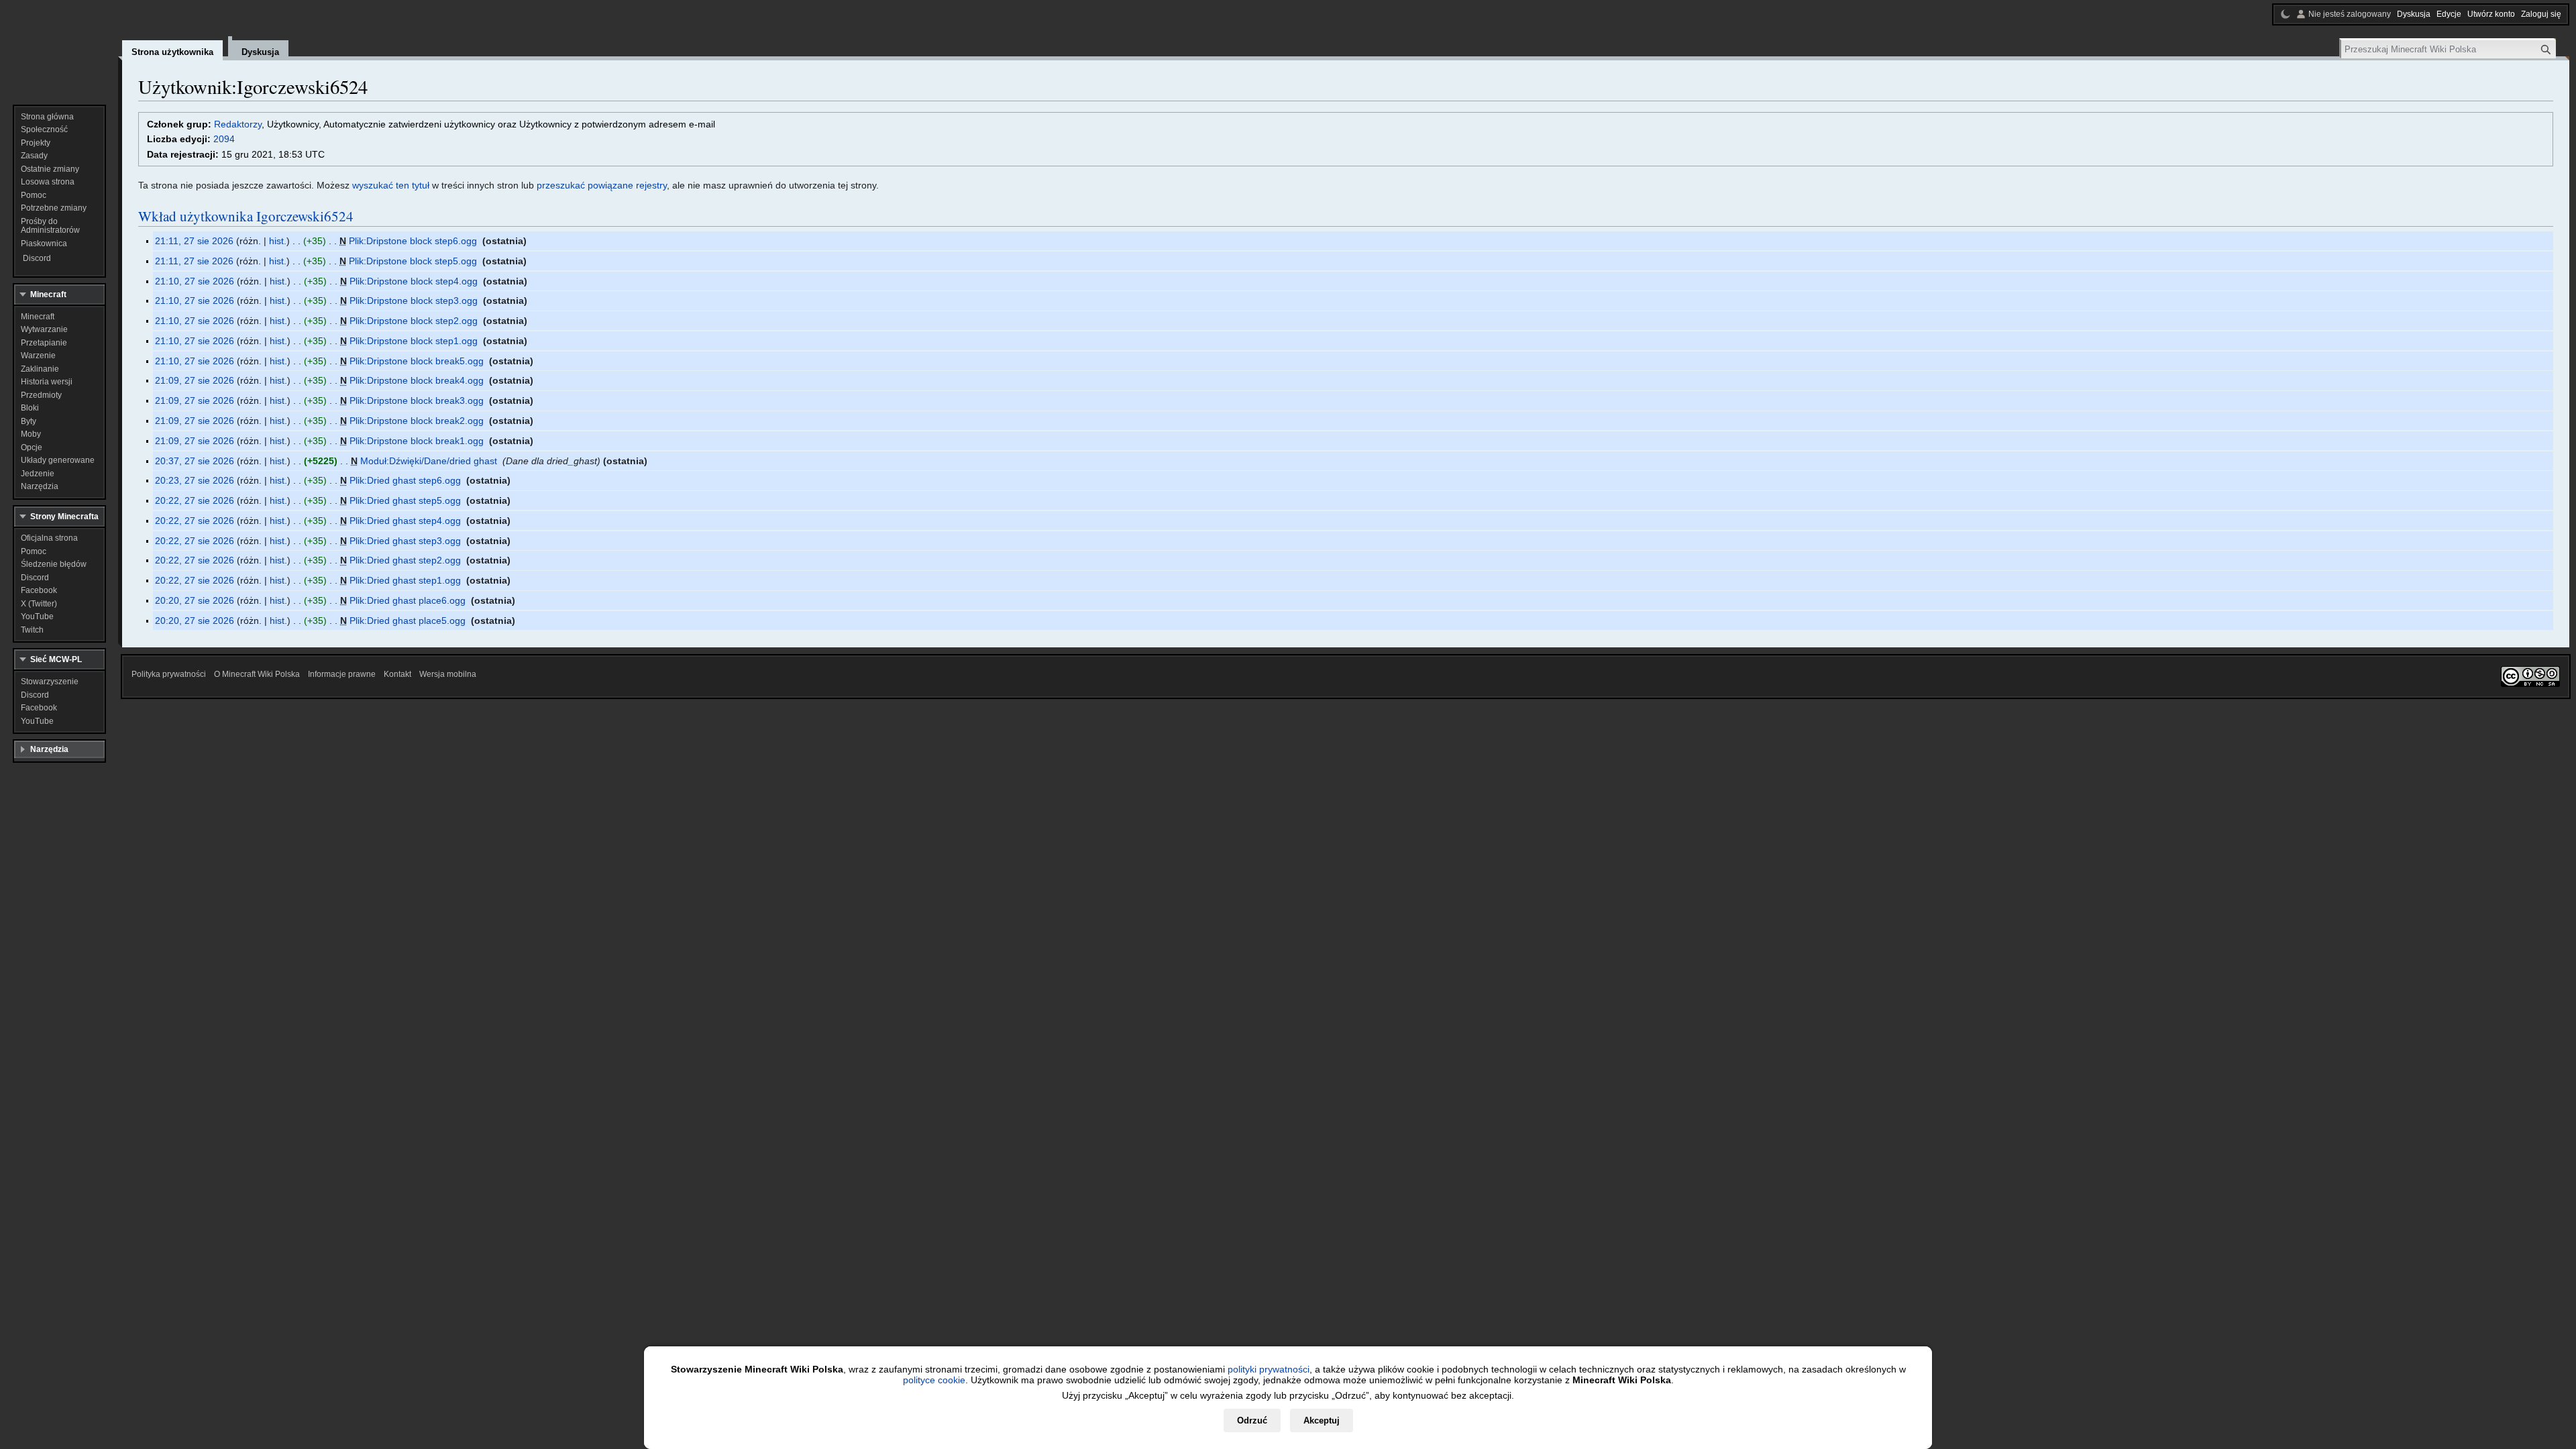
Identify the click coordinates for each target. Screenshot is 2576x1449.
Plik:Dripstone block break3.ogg (417, 400)
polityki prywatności (1269, 1369)
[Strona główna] (59, 47)
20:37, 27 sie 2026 (195, 461)
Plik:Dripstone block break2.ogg (417, 421)
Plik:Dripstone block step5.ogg (413, 261)
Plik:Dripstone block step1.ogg (414, 341)
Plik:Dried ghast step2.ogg (405, 560)
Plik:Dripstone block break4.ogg (417, 380)
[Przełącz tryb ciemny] (2286, 14)
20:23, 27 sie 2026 (195, 480)
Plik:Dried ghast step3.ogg (405, 541)
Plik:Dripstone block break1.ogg (417, 441)
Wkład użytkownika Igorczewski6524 (246, 216)
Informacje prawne (342, 674)
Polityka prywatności (169, 674)
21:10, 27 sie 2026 (195, 281)
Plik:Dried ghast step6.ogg (405, 480)
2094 (224, 139)
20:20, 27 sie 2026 (195, 600)
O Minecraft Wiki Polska (257, 674)
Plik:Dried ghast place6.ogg (408, 600)
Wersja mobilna (448, 674)
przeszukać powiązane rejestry (602, 185)
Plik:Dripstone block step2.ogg (414, 321)
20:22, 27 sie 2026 (195, 500)
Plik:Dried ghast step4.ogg (405, 521)
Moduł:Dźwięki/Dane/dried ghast (429, 461)
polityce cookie (934, 1380)
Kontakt (397, 674)
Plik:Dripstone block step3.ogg (414, 301)
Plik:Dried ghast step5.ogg (405, 500)
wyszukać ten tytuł (391, 185)
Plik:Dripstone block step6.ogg (413, 241)
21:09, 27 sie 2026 (195, 380)
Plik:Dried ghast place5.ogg (408, 621)
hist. (278, 241)
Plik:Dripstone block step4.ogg (414, 281)
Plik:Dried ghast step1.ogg (405, 580)
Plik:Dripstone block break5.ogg (417, 361)
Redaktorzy (238, 124)
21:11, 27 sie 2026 (194, 241)
